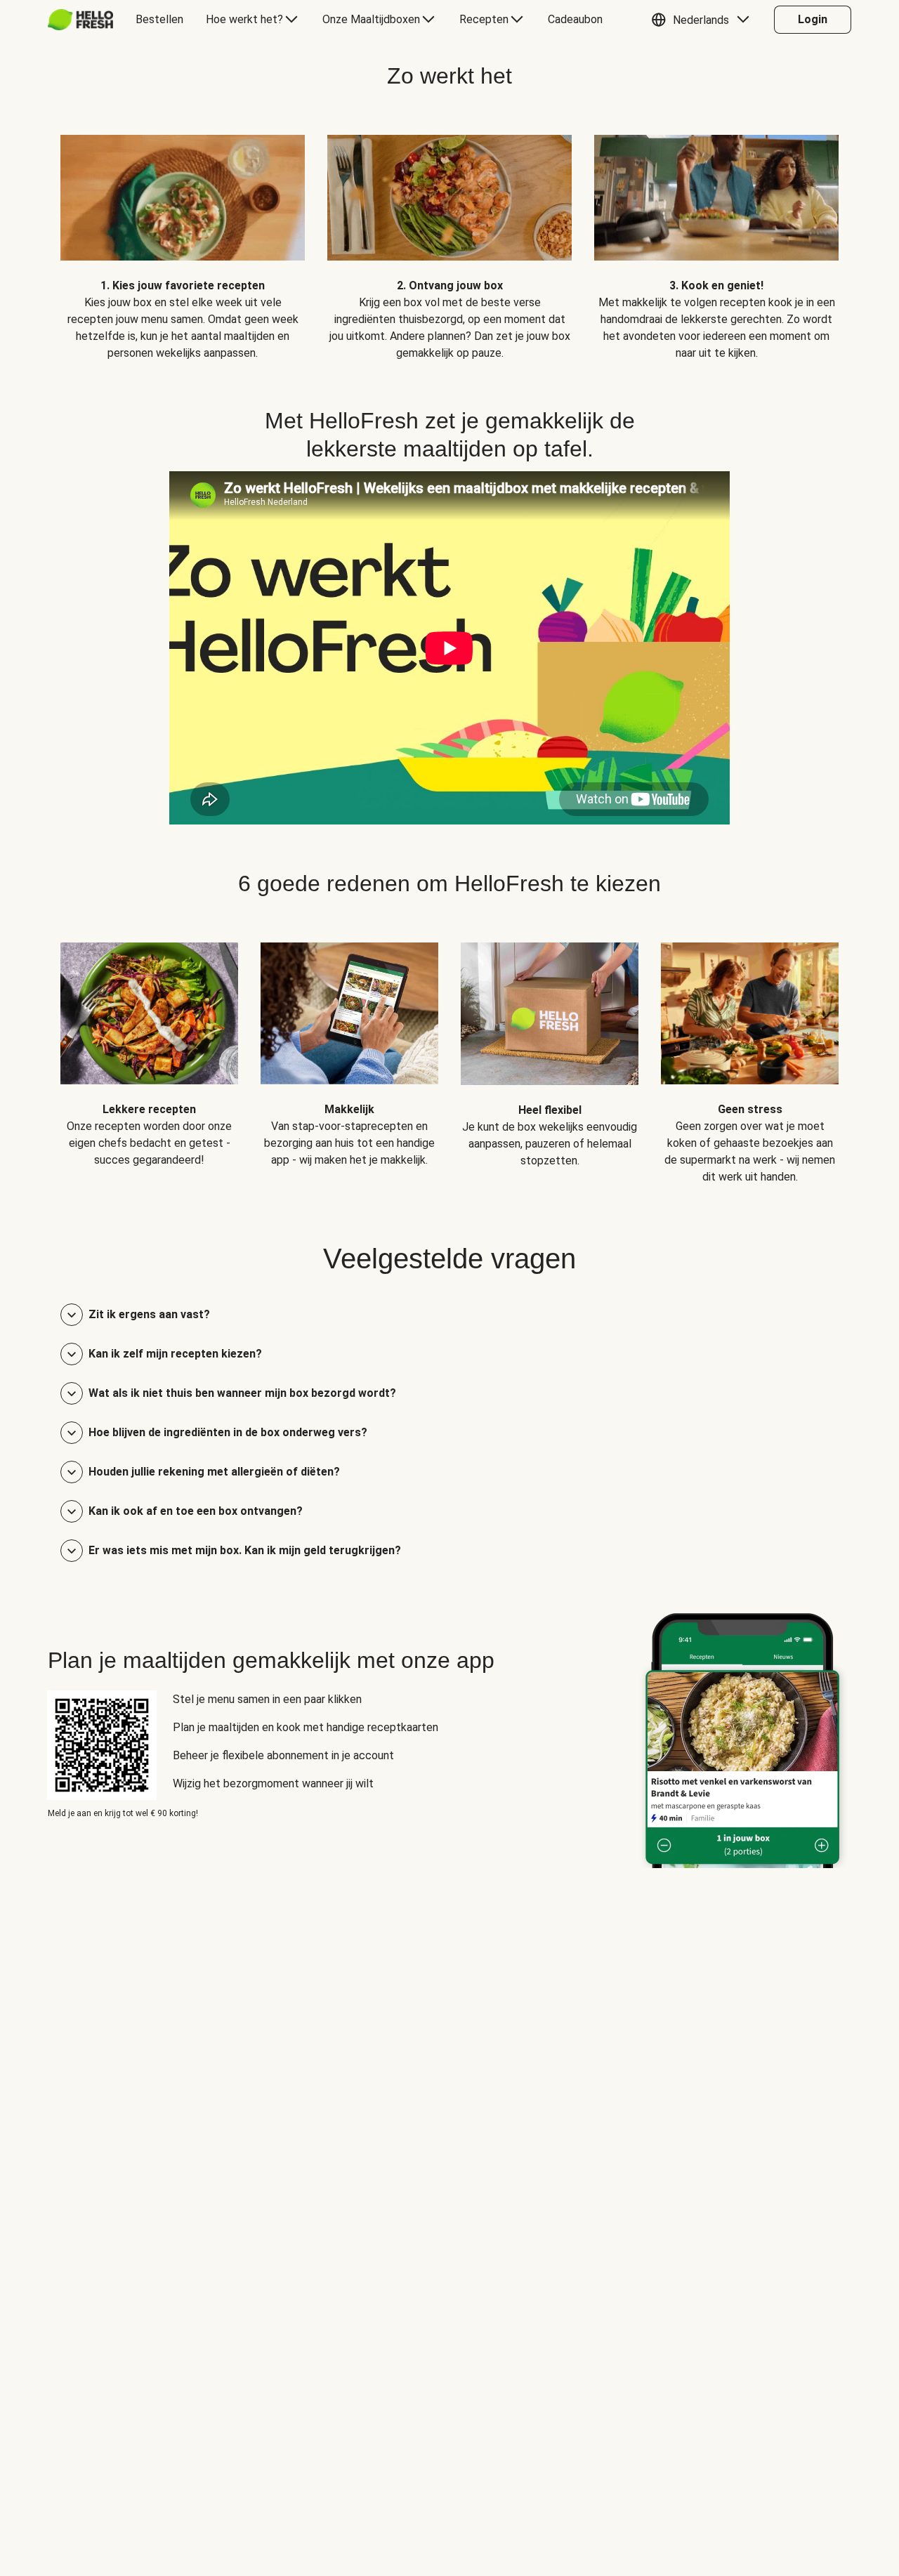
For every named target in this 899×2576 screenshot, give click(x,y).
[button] (704, 20)
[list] (449, 237)
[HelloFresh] (80, 20)
